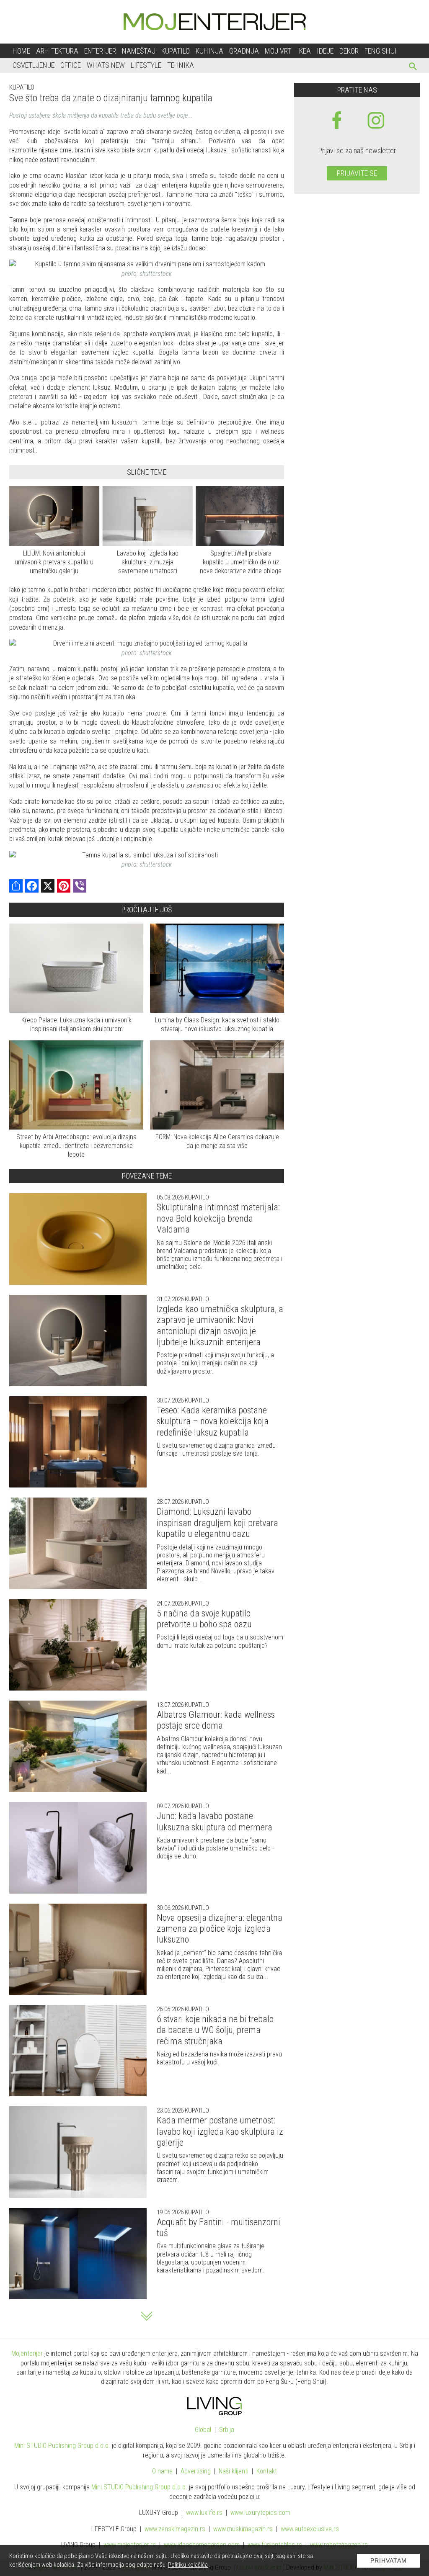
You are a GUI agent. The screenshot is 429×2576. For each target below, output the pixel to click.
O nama (162, 2471)
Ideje (325, 51)
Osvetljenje (34, 65)
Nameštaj (139, 51)
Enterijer (100, 51)
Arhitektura (57, 51)
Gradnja (244, 51)
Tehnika (181, 65)
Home (21, 51)
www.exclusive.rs (310, 2529)
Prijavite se (357, 173)
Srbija (227, 2430)
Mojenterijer (27, 2353)
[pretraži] (413, 68)
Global (203, 2430)
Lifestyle (146, 65)
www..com (260, 2513)
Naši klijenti (234, 2471)
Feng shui (381, 51)
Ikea (304, 51)
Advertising (196, 2471)
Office (71, 65)
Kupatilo (176, 51)
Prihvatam (389, 2561)
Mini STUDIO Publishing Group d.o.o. (62, 2446)
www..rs (204, 2513)
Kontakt (267, 2471)
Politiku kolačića (188, 2565)
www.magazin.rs (175, 2529)
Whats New (106, 65)
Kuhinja (209, 51)
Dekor (349, 51)
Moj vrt (278, 51)
